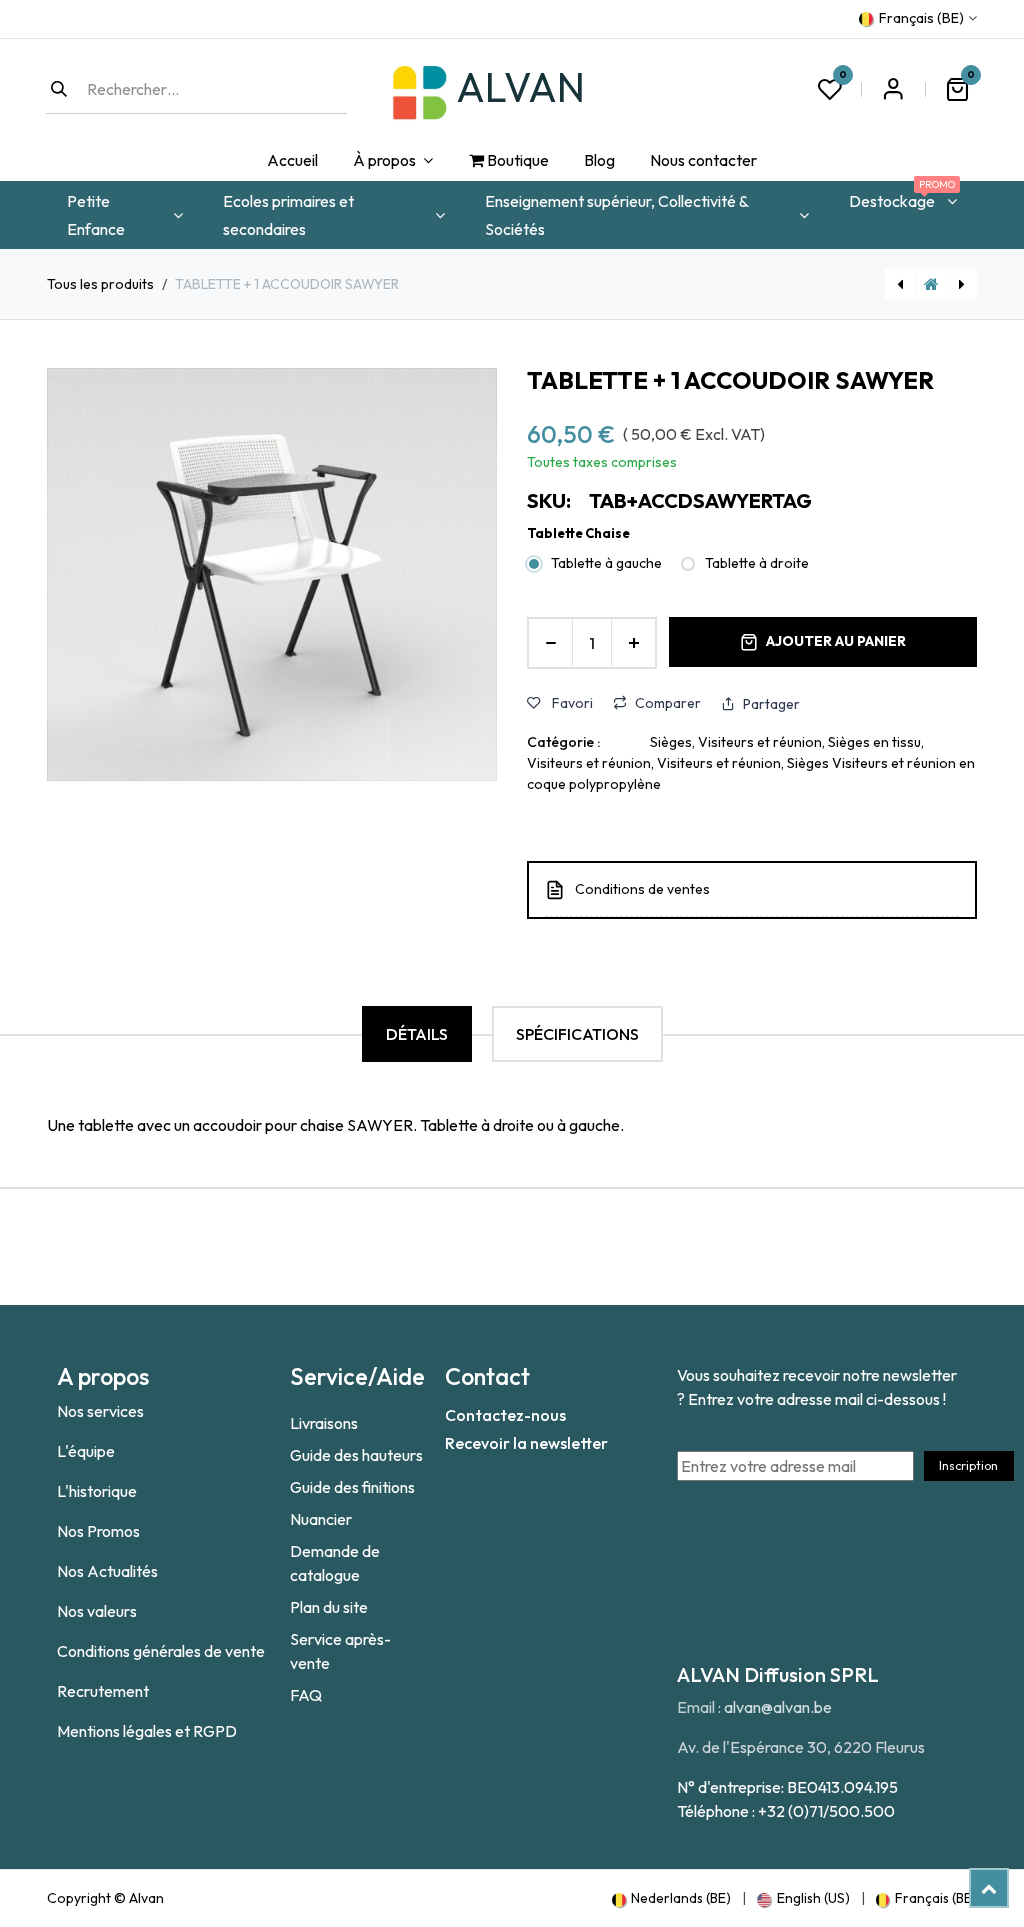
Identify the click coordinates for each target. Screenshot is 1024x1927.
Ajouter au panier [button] (836, 641)
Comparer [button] (668, 703)
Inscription (968, 1465)
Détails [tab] (417, 1034)
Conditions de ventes (642, 889)
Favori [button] (571, 703)
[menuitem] (292, 161)
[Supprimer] (550, 643)
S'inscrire (893, 89)
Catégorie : (563, 742)
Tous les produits (100, 284)
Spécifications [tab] (577, 1034)
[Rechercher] (59, 89)
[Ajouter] (633, 643)
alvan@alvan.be (778, 1707)
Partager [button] (771, 704)
